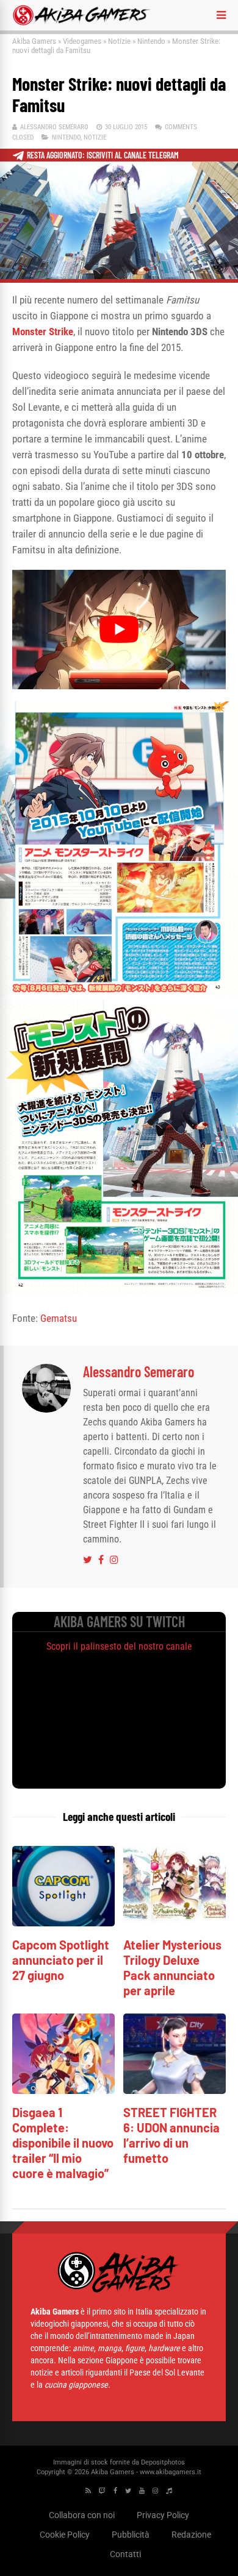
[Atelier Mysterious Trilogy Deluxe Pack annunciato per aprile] (175, 1923)
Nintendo (151, 41)
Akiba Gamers (34, 41)
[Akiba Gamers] (81, 23)
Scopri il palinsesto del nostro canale (119, 1646)
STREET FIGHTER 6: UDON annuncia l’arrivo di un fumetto (171, 2135)
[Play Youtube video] (119, 630)
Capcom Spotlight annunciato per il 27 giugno (61, 1960)
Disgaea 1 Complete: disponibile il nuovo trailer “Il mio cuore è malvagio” (63, 2143)
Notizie (119, 41)
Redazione (191, 2535)
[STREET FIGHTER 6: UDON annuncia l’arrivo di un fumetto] (175, 2091)
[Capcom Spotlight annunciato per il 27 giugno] (63, 1923)
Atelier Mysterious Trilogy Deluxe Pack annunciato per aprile (172, 1967)
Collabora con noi (82, 2515)
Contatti (125, 2554)
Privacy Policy (163, 2515)
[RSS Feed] (88, 2491)
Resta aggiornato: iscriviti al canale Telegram (103, 155)
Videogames (82, 41)
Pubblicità (131, 2535)
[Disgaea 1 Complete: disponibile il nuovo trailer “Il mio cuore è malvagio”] (63, 2091)
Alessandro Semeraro (54, 127)
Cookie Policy (65, 2535)
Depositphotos (163, 2462)
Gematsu (59, 1318)
